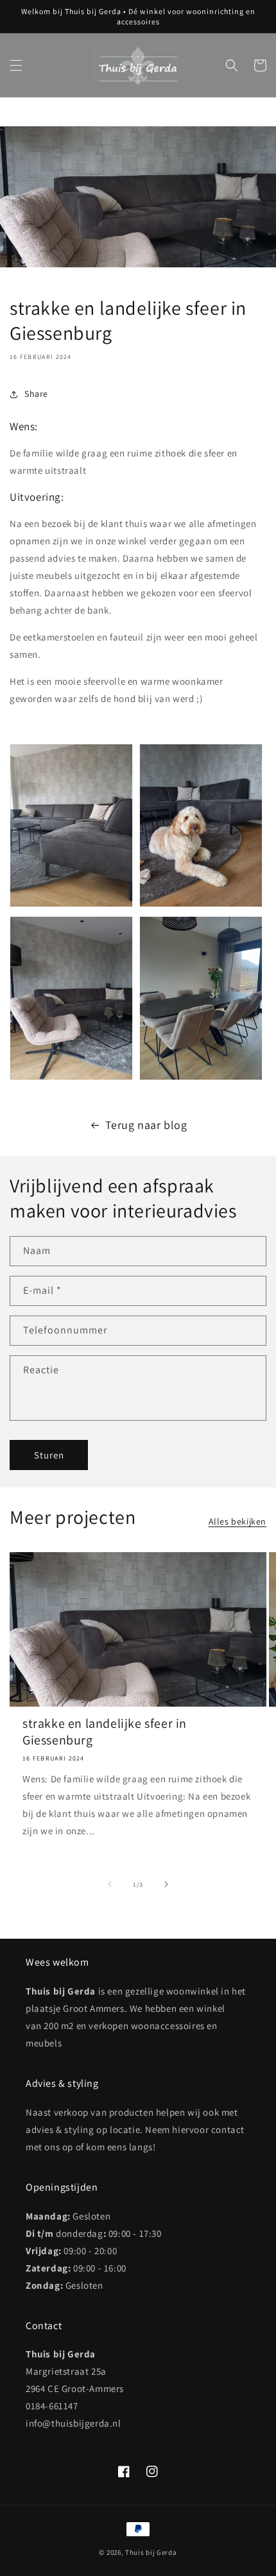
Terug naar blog (146, 1125)
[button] (16, 65)
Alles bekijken (237, 1521)
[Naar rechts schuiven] (166, 1884)
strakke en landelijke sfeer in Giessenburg (105, 1732)
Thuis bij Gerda (151, 2552)
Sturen (49, 1455)
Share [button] (36, 394)
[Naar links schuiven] (110, 1884)
